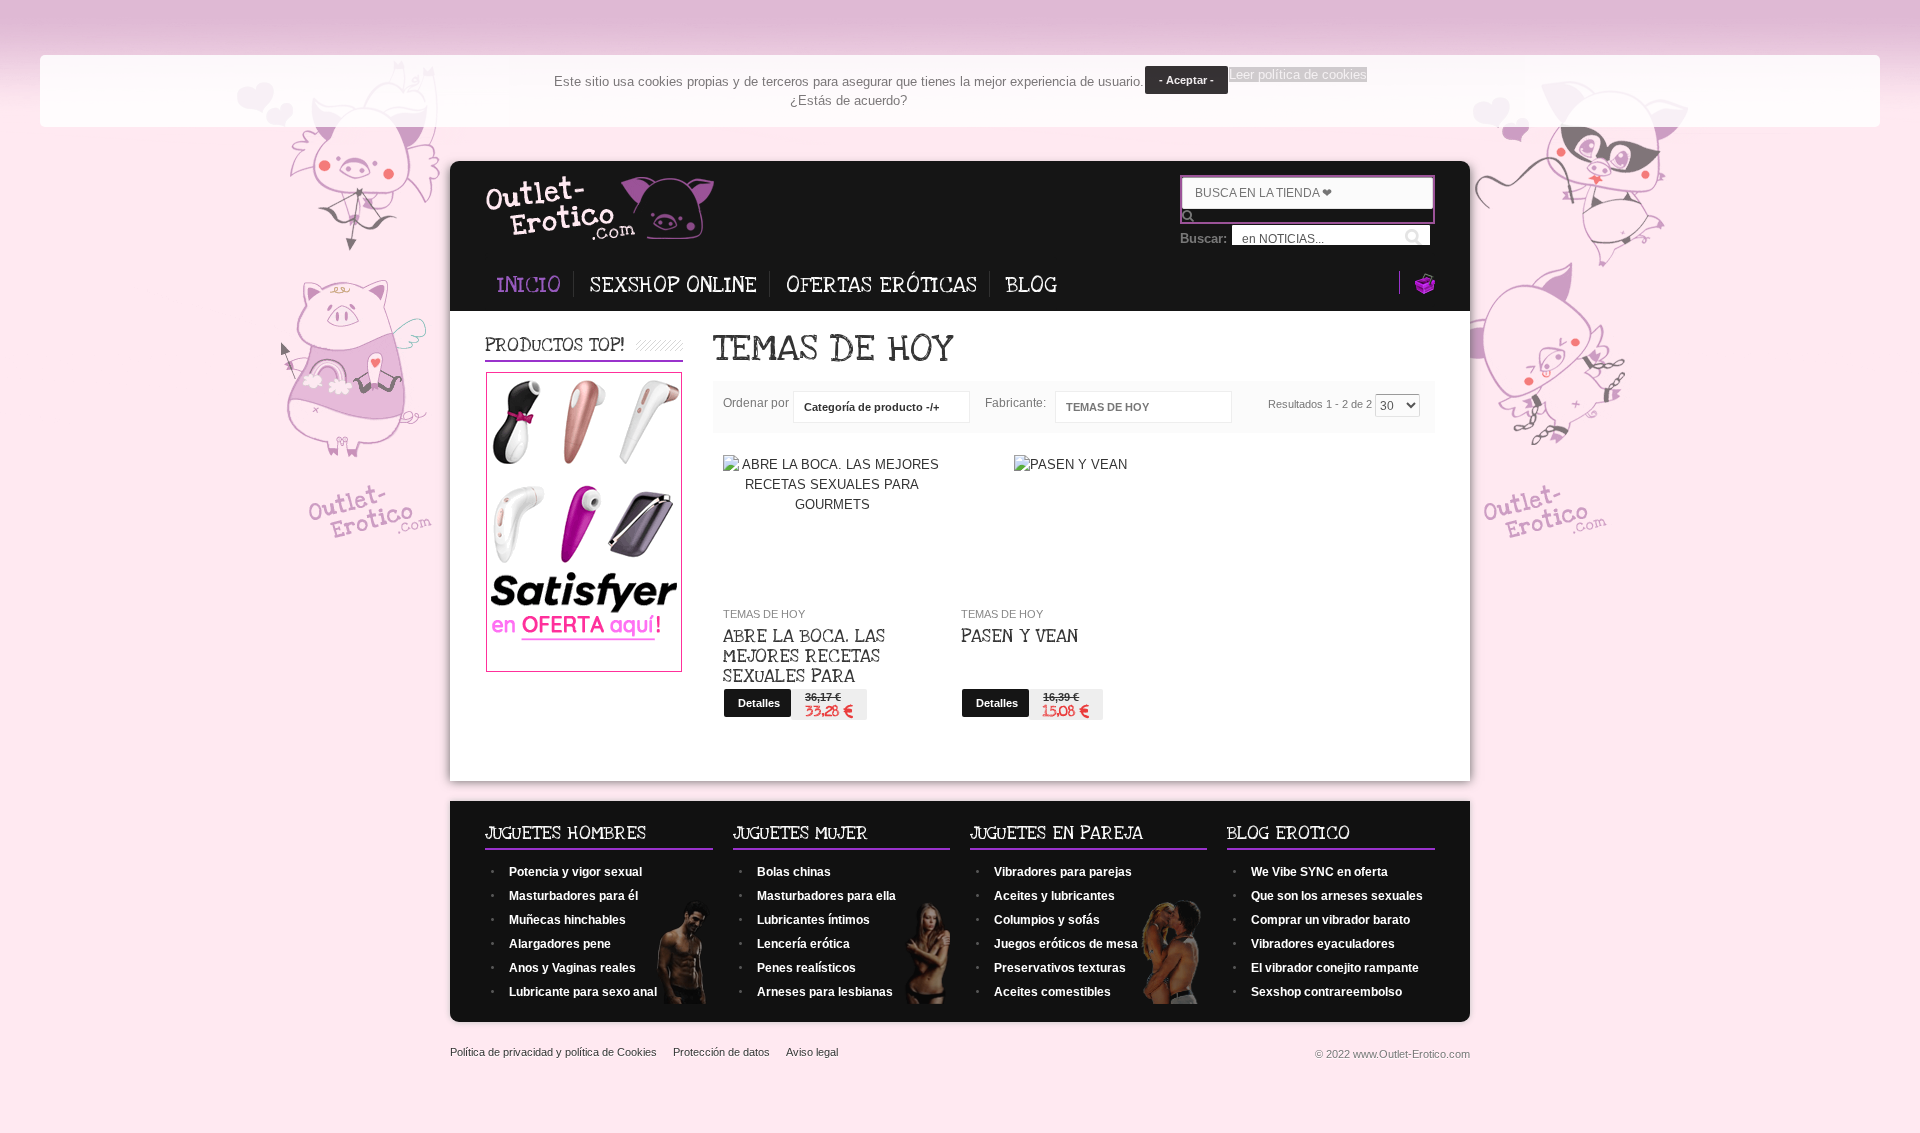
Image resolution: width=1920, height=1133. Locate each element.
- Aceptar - (1186, 80)
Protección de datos (721, 1052)
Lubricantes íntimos (813, 920)
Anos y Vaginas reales (572, 968)
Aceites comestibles (1052, 992)
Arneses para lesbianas (825, 992)
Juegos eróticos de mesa (1066, 944)
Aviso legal (812, 1052)
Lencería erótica (803, 944)
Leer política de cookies (1298, 74)
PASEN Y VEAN (1019, 636)
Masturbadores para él (573, 896)
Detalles (759, 703)
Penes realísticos (806, 968)
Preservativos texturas (1060, 968)
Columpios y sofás (1047, 920)
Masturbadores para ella (826, 896)
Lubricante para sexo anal (583, 992)
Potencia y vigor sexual (575, 872)
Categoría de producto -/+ (871, 407)
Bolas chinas (794, 872)
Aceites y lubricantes (1054, 896)
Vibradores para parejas (1063, 872)
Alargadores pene (560, 944)
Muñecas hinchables (567, 920)
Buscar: (1205, 238)
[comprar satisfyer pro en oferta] (584, 667)
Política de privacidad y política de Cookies (553, 1052)
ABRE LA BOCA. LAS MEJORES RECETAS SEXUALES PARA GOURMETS (804, 666)
